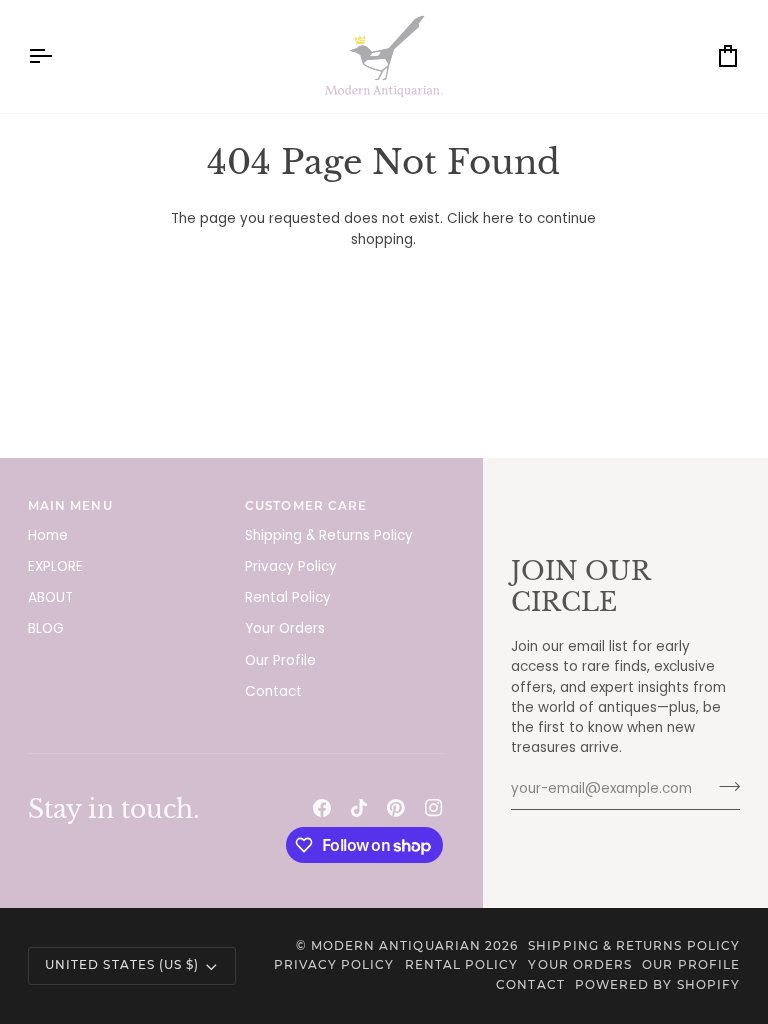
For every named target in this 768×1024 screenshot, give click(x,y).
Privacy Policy (291, 566)
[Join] (723, 787)
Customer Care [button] (306, 506)
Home (48, 535)
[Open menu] (58, 56)
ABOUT (50, 597)
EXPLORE (55, 566)
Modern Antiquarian (396, 946)
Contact (273, 691)
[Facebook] (322, 808)
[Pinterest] (396, 808)
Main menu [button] (70, 506)
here (498, 218)
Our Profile (280, 660)
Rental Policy (288, 597)
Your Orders (285, 628)
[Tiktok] (359, 808)
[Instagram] (434, 808)
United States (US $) (122, 965)
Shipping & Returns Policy (329, 535)
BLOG (46, 628)
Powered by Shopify (657, 985)
